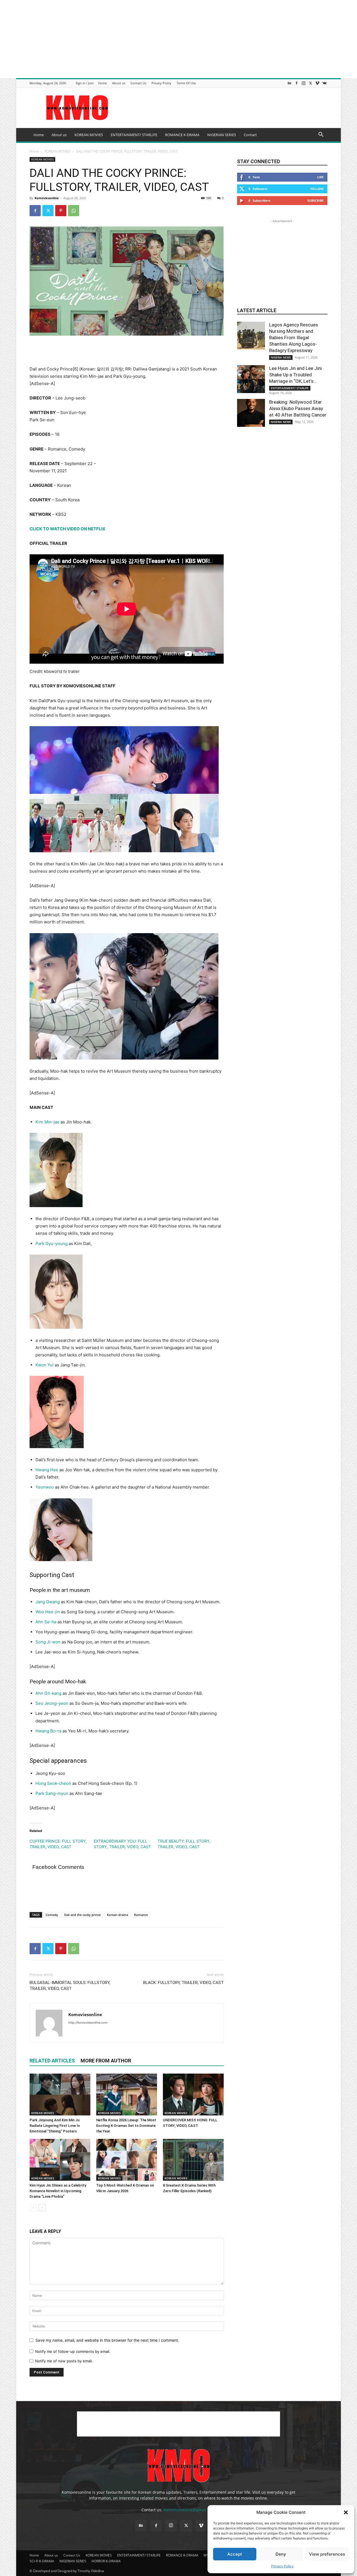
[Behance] (290, 83)
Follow (317, 189)
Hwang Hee (47, 1470)
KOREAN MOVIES (89, 135)
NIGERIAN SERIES (222, 135)
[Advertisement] (167, 39)
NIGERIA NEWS (281, 357)
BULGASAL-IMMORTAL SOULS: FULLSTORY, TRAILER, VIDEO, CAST (70, 1986)
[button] (346, 2512)
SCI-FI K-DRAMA (42, 2561)
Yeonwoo (45, 1487)
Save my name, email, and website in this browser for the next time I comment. (107, 2340)
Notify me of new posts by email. (64, 2361)
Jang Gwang (48, 1602)
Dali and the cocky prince (82, 1915)
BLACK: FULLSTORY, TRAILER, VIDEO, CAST (183, 1983)
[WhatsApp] (74, 211)
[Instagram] (303, 83)
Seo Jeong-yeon (52, 1703)
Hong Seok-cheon (53, 1783)
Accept (235, 2554)
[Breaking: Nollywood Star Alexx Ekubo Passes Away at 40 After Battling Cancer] (251, 413)
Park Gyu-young (51, 1244)
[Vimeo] (317, 83)
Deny (281, 2554)
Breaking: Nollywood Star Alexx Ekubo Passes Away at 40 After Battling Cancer (298, 408)
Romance (141, 1915)
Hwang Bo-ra (48, 1731)
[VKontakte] (324, 83)
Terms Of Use (186, 83)
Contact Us (138, 83)
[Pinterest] (61, 211)
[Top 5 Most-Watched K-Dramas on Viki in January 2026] (127, 2160)
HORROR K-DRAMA (106, 2561)
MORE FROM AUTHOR (106, 2061)
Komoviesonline (47, 198)
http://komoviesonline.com (88, 2023)
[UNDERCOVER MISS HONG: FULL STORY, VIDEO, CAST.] (193, 2094)
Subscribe (315, 200)
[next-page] (42, 2208)
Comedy (52, 1915)
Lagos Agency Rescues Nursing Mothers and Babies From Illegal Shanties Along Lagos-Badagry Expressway (294, 338)
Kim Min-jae (47, 1122)
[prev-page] (33, 2208)
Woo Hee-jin (48, 1612)
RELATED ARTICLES (52, 2061)
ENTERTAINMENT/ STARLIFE (134, 135)
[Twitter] (310, 83)
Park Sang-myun (52, 1793)
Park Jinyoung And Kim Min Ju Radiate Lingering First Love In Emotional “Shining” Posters (55, 2126)
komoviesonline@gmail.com (189, 2510)
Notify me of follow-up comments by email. (73, 2351)
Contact (250, 135)
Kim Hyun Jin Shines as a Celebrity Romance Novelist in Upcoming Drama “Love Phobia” (58, 2191)
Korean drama (117, 1915)
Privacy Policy (282, 2566)
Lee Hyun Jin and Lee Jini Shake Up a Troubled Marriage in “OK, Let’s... (296, 375)
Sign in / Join (85, 83)
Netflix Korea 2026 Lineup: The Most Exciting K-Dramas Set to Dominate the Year (126, 2126)
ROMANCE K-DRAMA (182, 135)
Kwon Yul (44, 1365)
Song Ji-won (48, 1642)
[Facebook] (296, 83)
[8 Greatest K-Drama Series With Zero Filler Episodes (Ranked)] (193, 2160)
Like (320, 177)
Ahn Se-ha (46, 1622)
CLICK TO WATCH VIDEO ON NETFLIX (67, 529)
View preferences (327, 2554)
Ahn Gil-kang (48, 1693)
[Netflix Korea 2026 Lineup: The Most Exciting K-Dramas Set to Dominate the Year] (127, 2094)
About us (119, 83)
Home (102, 83)
